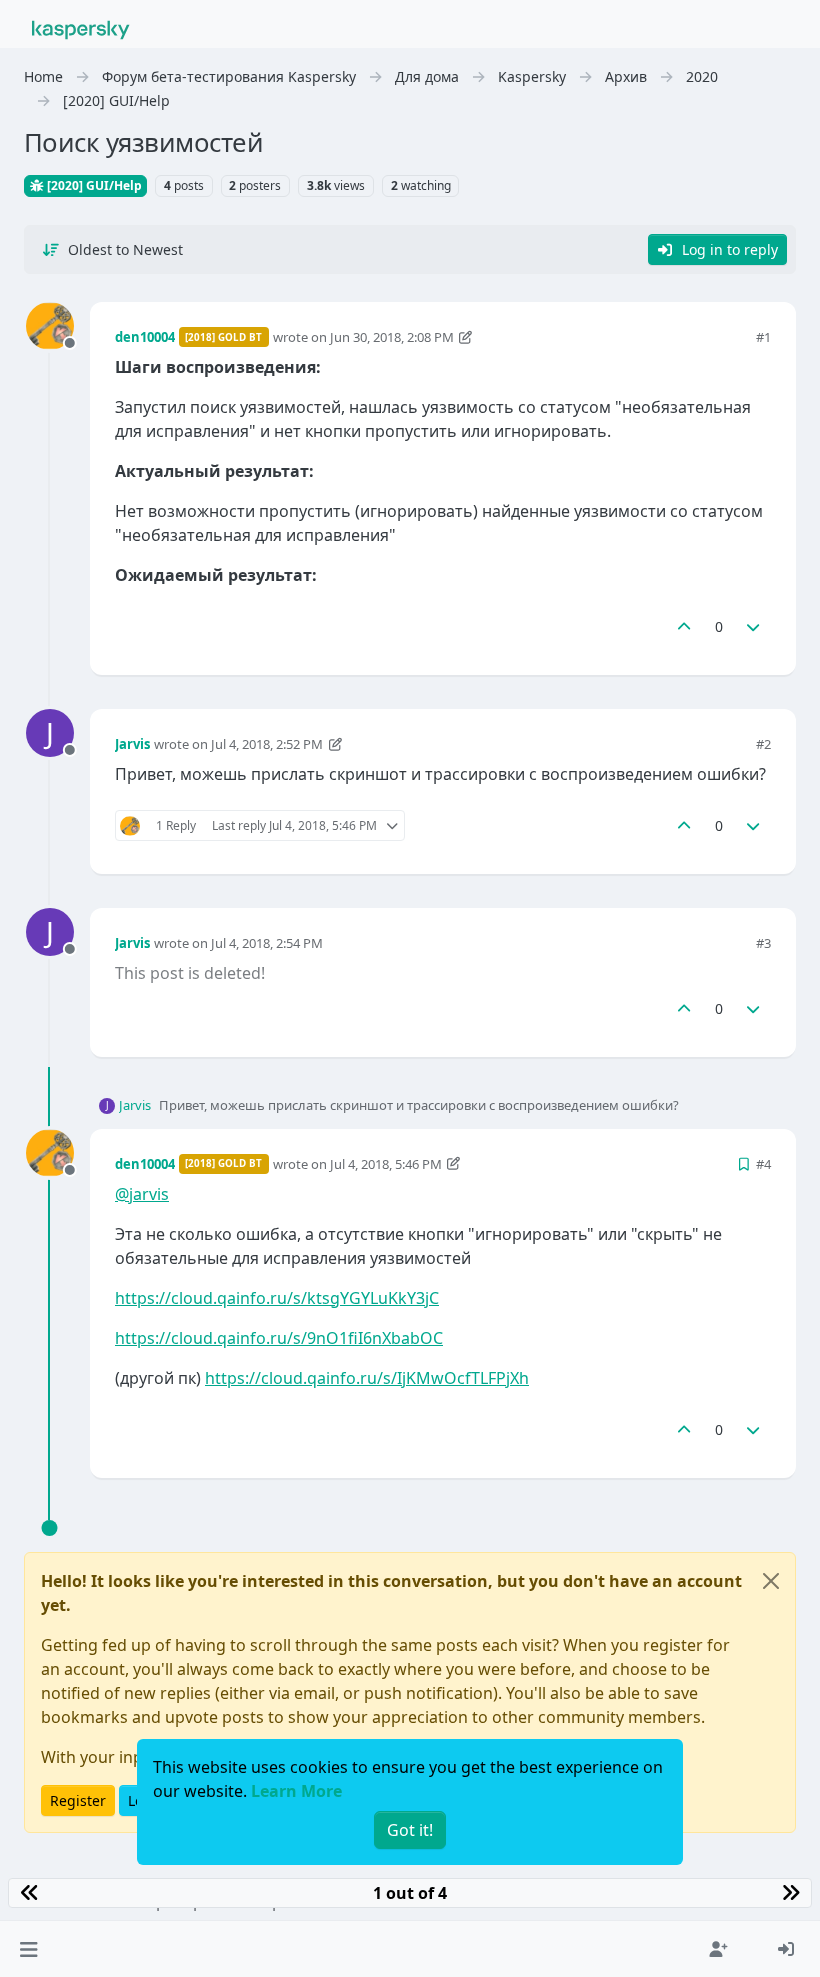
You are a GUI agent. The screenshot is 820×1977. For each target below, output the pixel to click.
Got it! (410, 1830)
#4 (763, 1164)
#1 (763, 337)
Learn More (296, 1791)
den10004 (145, 337)
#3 (763, 943)
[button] (28, 1949)
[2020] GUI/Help (93, 185)
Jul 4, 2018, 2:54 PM (267, 943)
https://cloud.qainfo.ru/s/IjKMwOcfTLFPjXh (367, 1378)
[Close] (771, 1581)
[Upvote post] (684, 626)
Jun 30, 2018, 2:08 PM (392, 337)
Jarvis (132, 744)
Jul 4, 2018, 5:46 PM (386, 1164)
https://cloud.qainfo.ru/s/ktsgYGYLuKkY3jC (277, 1298)
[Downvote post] (754, 626)
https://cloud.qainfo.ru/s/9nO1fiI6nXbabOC (279, 1338)
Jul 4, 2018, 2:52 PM (267, 744)
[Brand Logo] (81, 28)
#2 (763, 744)
